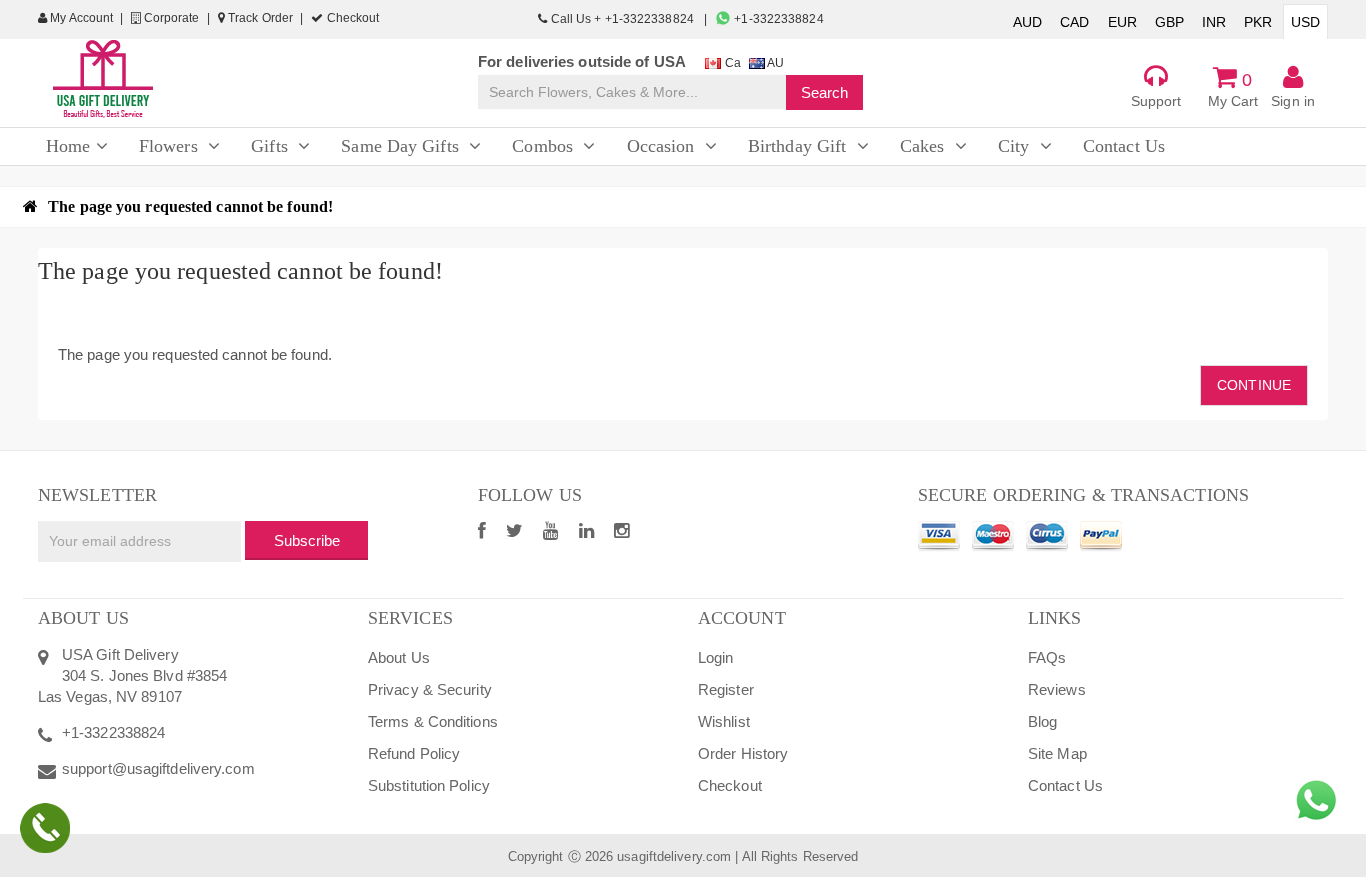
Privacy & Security (430, 689)
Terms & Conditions (433, 721)
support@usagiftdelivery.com (158, 768)
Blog (1042, 721)
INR (1214, 22)
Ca (730, 63)
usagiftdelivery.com (674, 856)
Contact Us (1065, 785)
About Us (399, 657)
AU (774, 63)
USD (1305, 22)
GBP (1169, 22)
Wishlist (724, 721)
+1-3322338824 (777, 19)
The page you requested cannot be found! (190, 206)
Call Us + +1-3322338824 (622, 19)
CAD (1074, 22)
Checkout (351, 18)
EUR (1122, 22)
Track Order (259, 18)
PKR (1258, 22)
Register (726, 689)
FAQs (1047, 657)
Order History (743, 753)
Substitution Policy (429, 785)
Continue (1254, 385)
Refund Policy (414, 753)
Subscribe (307, 540)
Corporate (170, 18)
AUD (1027, 22)
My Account (80, 18)
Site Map (1057, 753)
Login (716, 657)
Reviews (1057, 689)
